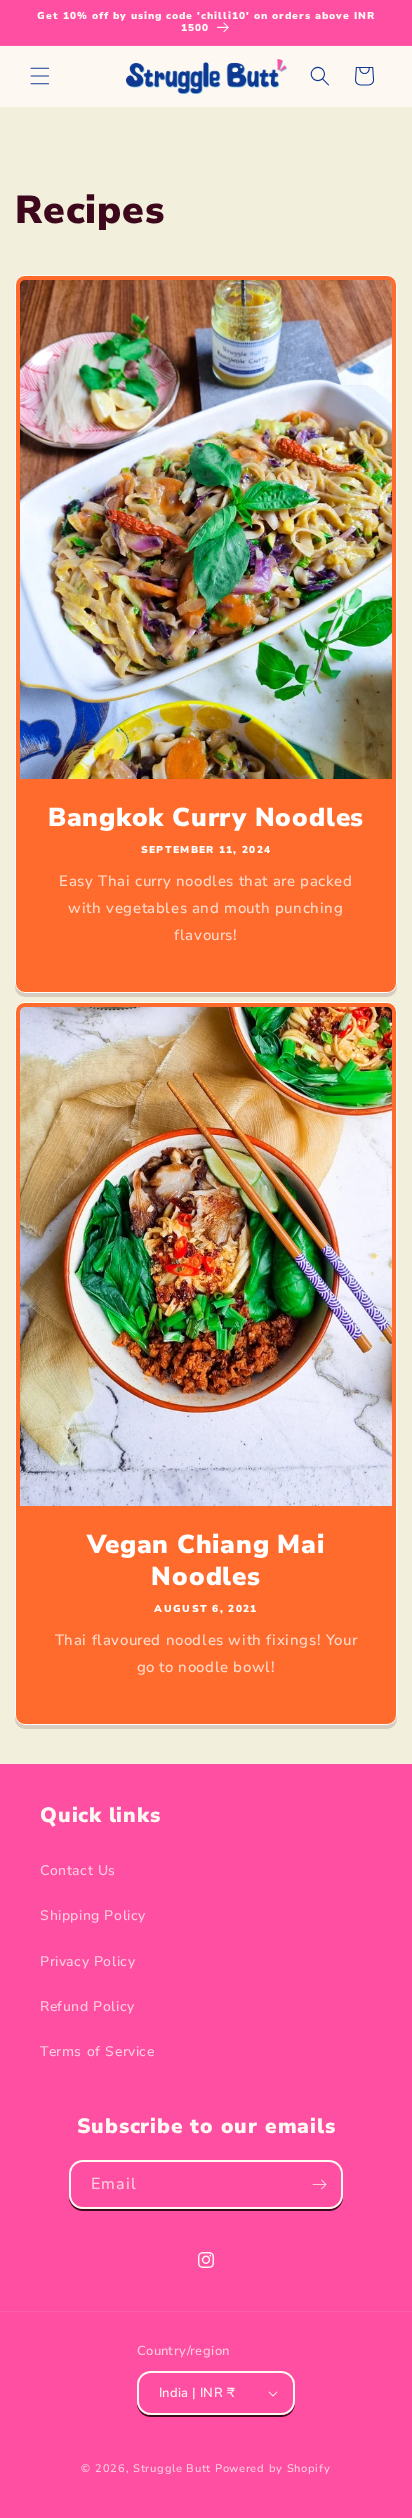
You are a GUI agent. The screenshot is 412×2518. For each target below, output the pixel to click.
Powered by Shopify (273, 2468)
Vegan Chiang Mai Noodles (205, 1561)
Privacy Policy (87, 1961)
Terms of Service (97, 2051)
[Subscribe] (319, 2184)
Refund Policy (87, 2006)
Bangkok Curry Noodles (206, 817)
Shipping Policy (93, 1915)
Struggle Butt (172, 2468)
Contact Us (78, 1870)
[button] (40, 76)
